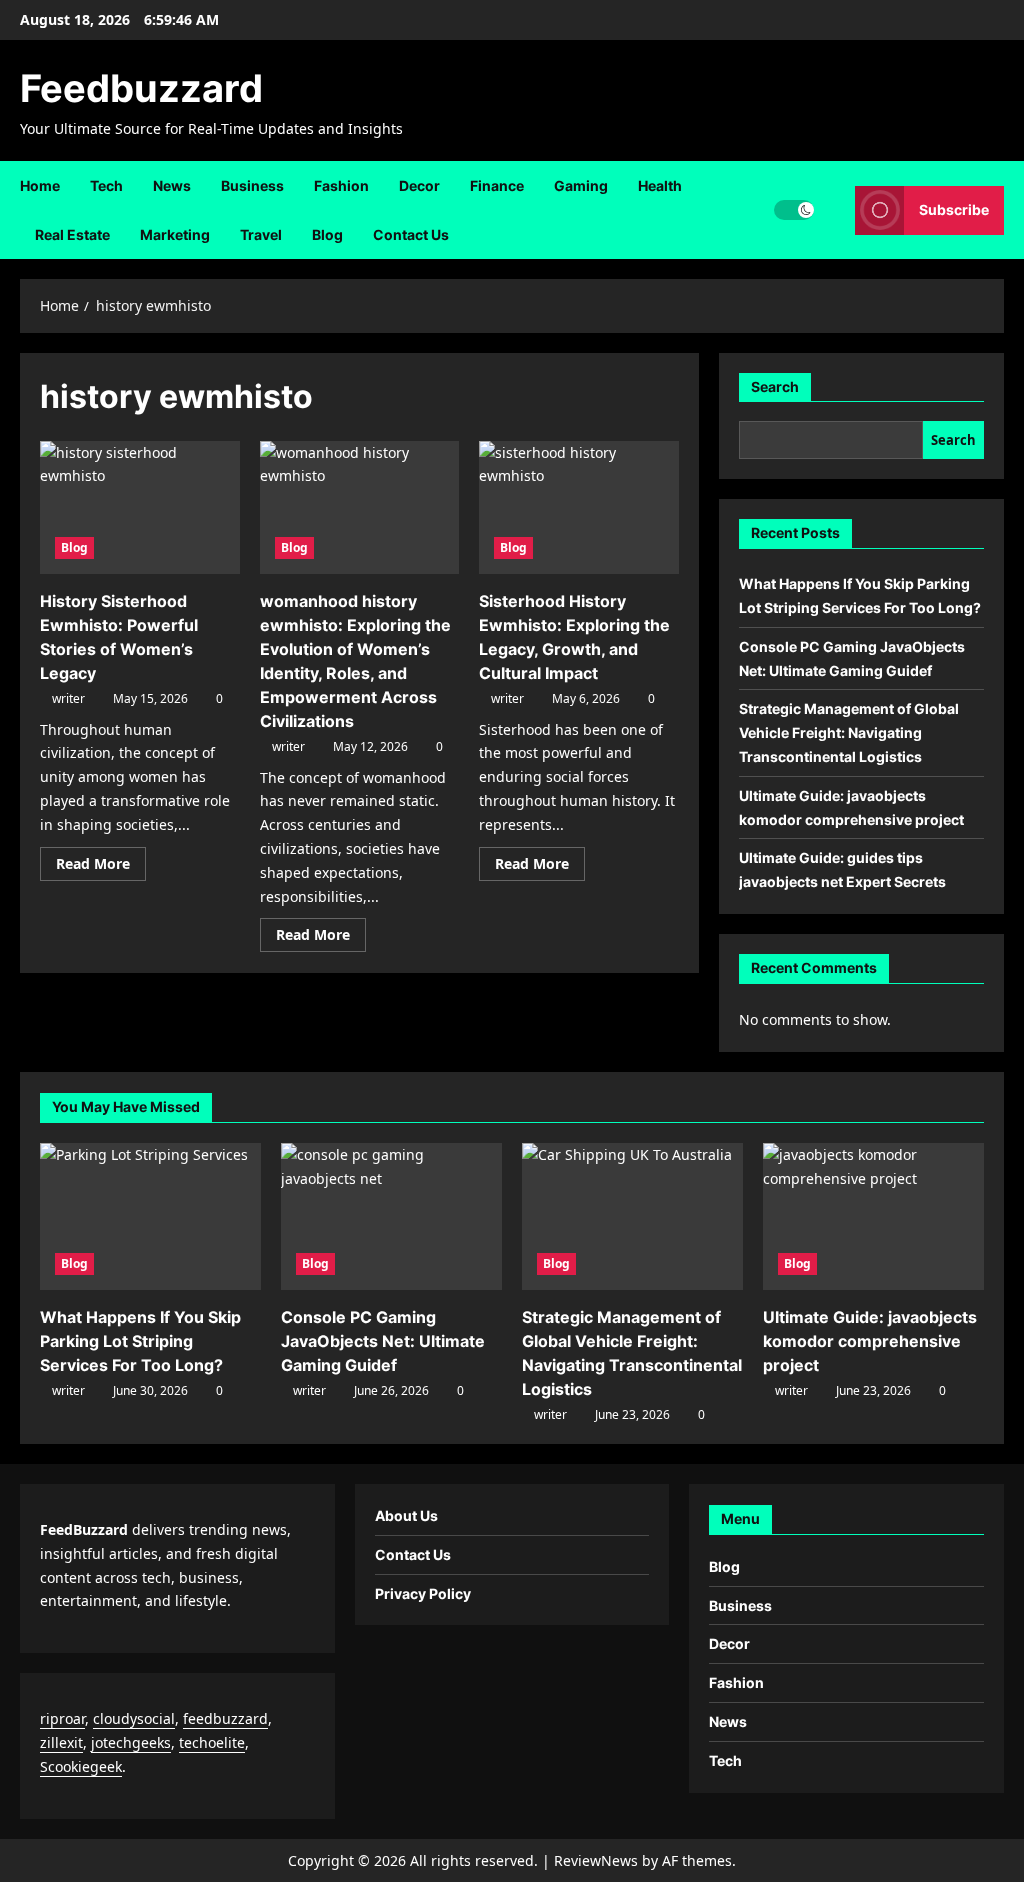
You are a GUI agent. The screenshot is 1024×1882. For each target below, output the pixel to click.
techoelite (212, 1742)
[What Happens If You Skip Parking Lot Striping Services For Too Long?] (150, 1216)
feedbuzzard (225, 1718)
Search (775, 386)
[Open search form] (834, 209)
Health (660, 185)
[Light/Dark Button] (794, 210)
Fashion (341, 185)
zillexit (61, 1742)
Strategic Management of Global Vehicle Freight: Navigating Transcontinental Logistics (849, 732)
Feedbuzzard (141, 88)
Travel (261, 234)
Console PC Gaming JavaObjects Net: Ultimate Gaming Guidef (383, 1341)
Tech (106, 185)
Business (252, 185)
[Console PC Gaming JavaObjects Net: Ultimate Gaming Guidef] (391, 1216)
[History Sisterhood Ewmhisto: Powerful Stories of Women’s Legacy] (140, 507)
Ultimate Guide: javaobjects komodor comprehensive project (870, 1341)
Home (40, 185)
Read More (101, 867)
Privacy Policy (423, 1593)
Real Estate (72, 234)
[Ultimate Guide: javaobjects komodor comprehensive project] (873, 1216)
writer (68, 698)
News (172, 185)
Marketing (175, 234)
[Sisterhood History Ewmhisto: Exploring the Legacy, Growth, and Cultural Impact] (579, 507)
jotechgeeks (131, 1742)
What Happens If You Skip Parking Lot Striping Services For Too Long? (140, 1341)
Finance (497, 185)
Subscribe (954, 209)
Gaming (581, 185)
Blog (327, 234)
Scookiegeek (81, 1766)
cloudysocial (134, 1718)
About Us (406, 1515)
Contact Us (411, 234)
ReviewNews (596, 1860)
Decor (419, 185)
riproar (62, 1718)
